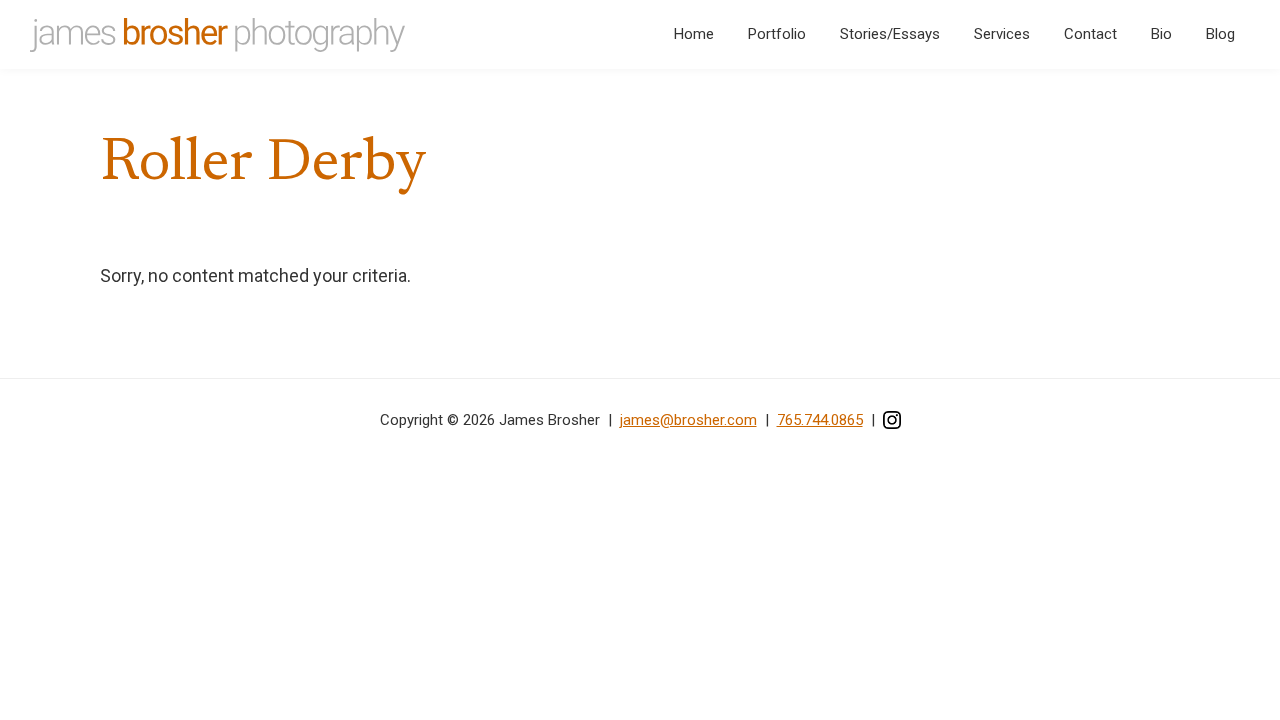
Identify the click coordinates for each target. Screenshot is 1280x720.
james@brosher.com (688, 420)
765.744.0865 (820, 420)
